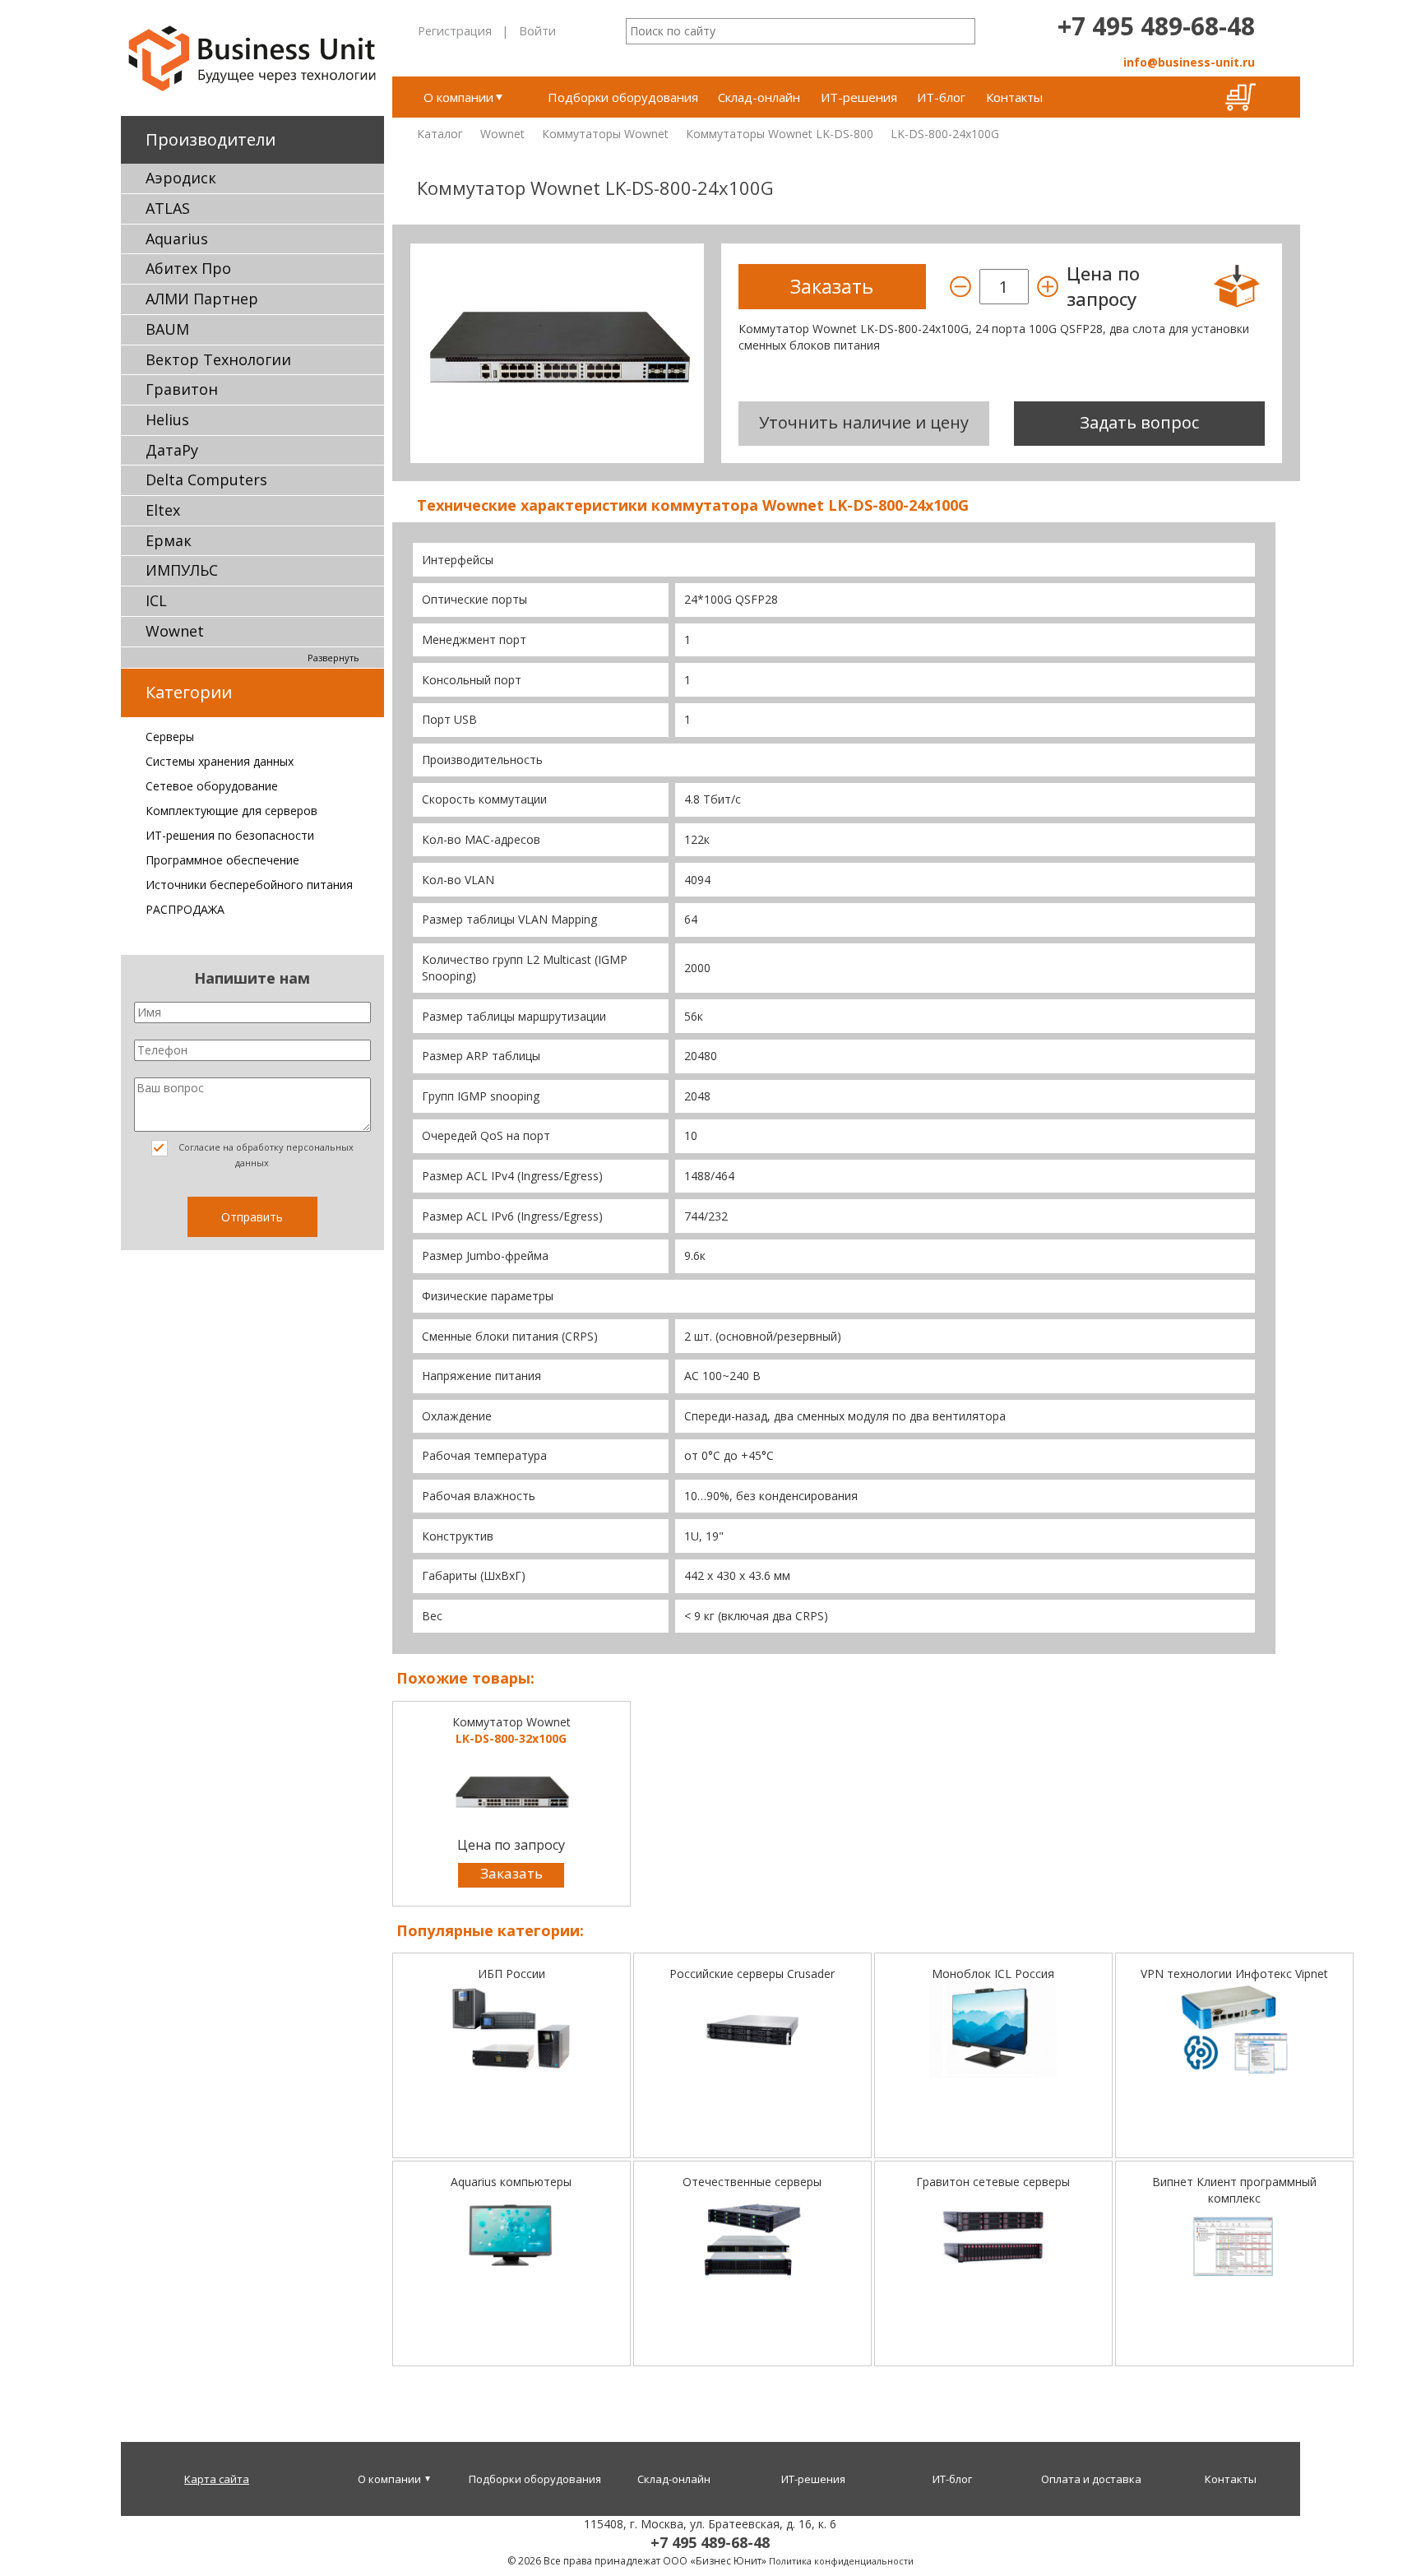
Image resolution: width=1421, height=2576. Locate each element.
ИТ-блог (941, 97)
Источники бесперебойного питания (249, 885)
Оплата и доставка (1091, 2479)
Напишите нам (252, 978)
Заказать (511, 1873)
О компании (458, 97)
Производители (211, 139)
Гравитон (182, 389)
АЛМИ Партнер (202, 299)
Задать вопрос (1139, 422)
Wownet (175, 631)
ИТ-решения (859, 97)
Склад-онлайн (759, 97)
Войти (537, 30)
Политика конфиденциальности (841, 2561)
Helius (167, 419)
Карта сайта (217, 2479)
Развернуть (333, 658)
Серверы (170, 737)
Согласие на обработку (265, 1155)
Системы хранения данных (220, 761)
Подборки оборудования (623, 97)
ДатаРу (172, 450)
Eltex (163, 510)
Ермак (169, 540)
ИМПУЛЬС (182, 570)
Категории (189, 692)
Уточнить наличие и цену (864, 422)
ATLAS (168, 208)
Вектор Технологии (218, 359)
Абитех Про (188, 268)
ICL (156, 600)
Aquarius (177, 239)
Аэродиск (181, 178)
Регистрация (455, 30)
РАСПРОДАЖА (185, 909)
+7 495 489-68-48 (1156, 26)
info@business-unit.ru (1189, 62)
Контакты (1014, 97)
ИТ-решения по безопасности (230, 835)
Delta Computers (206, 480)
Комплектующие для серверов (231, 811)
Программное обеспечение (222, 860)
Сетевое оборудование (212, 786)
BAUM (167, 329)
